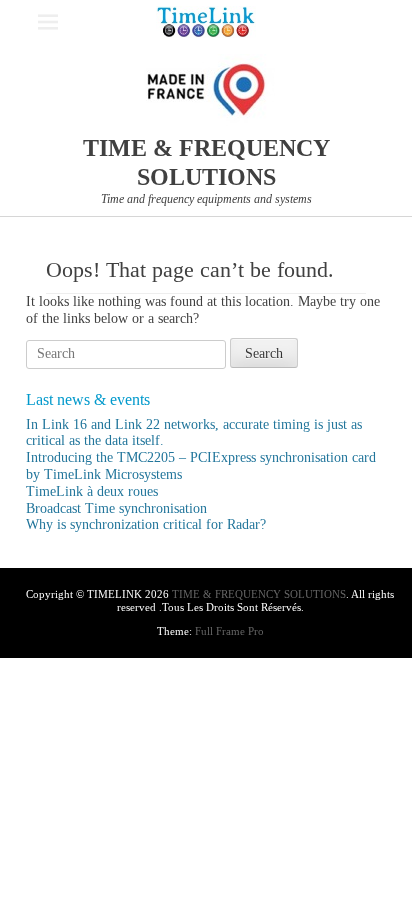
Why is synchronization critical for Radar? (146, 524)
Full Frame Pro (229, 631)
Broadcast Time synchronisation (116, 508)
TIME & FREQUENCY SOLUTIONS (259, 594)
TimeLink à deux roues (92, 491)
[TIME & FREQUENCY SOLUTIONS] (206, 22)
